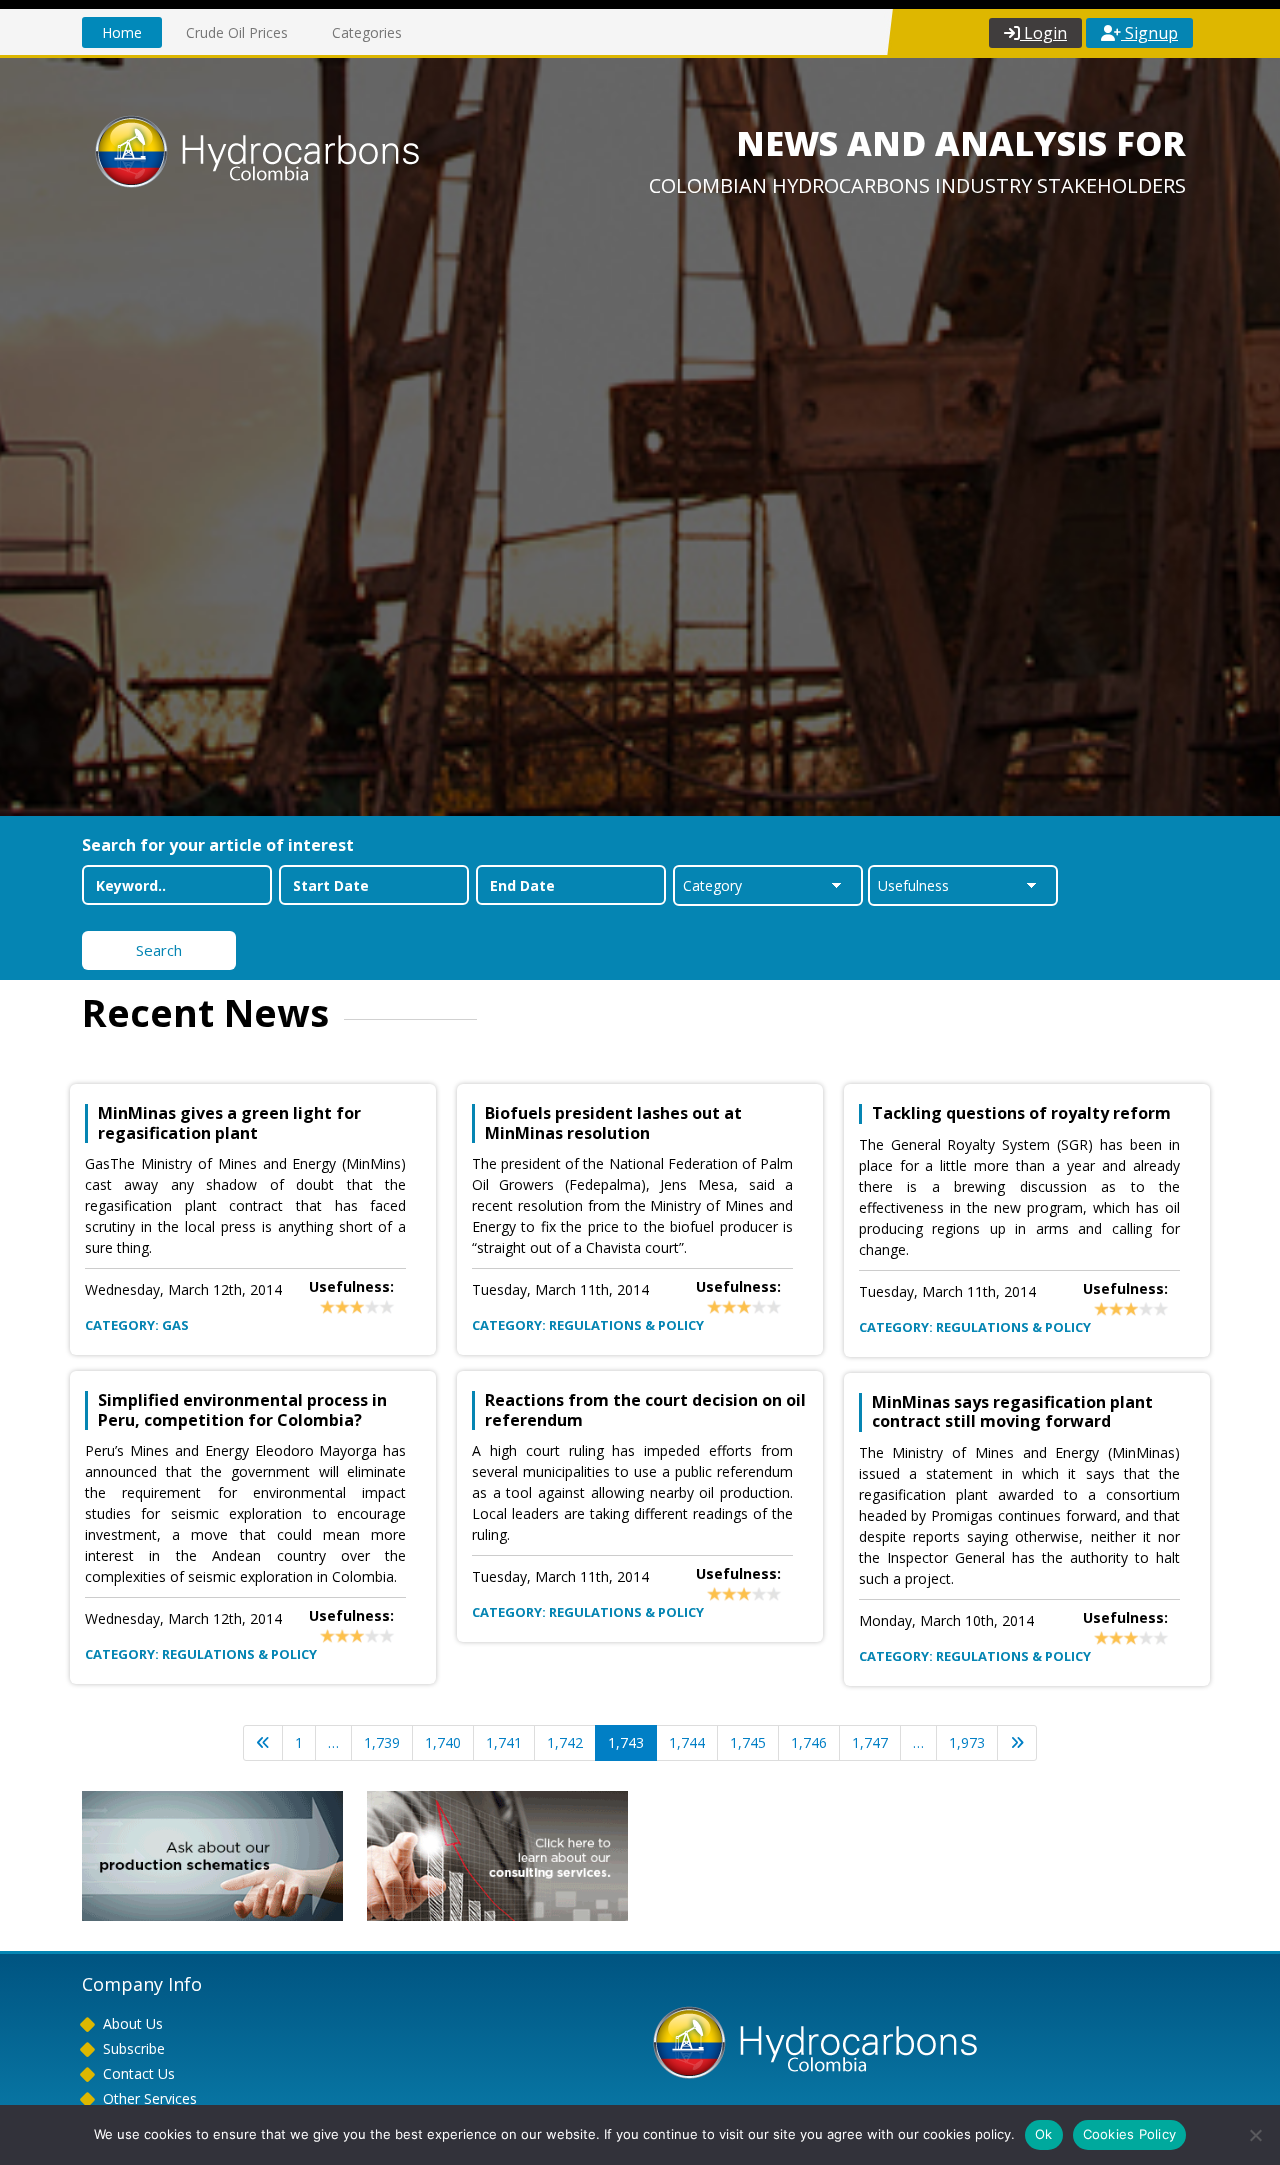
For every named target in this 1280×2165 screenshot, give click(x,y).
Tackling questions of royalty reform (1021, 1113)
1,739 (382, 1742)
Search (159, 950)
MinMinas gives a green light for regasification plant (229, 1123)
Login (1043, 33)
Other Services (150, 2098)
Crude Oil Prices (237, 32)
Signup (1149, 33)
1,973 (967, 1742)
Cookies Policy (1130, 2134)
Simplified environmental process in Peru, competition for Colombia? (242, 1410)
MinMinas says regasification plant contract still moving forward (1012, 1412)
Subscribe (134, 2048)
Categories (367, 32)
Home (122, 32)
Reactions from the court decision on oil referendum (645, 1410)
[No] (1255, 2135)
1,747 (870, 1742)
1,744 (687, 1742)
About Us (133, 2023)
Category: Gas (137, 1325)
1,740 (443, 1742)
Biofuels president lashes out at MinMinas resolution (613, 1123)
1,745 (748, 1742)
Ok (1044, 2134)
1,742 (565, 1742)
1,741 (504, 1742)
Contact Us (139, 2073)
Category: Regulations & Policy (201, 1654)
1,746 (809, 1742)
